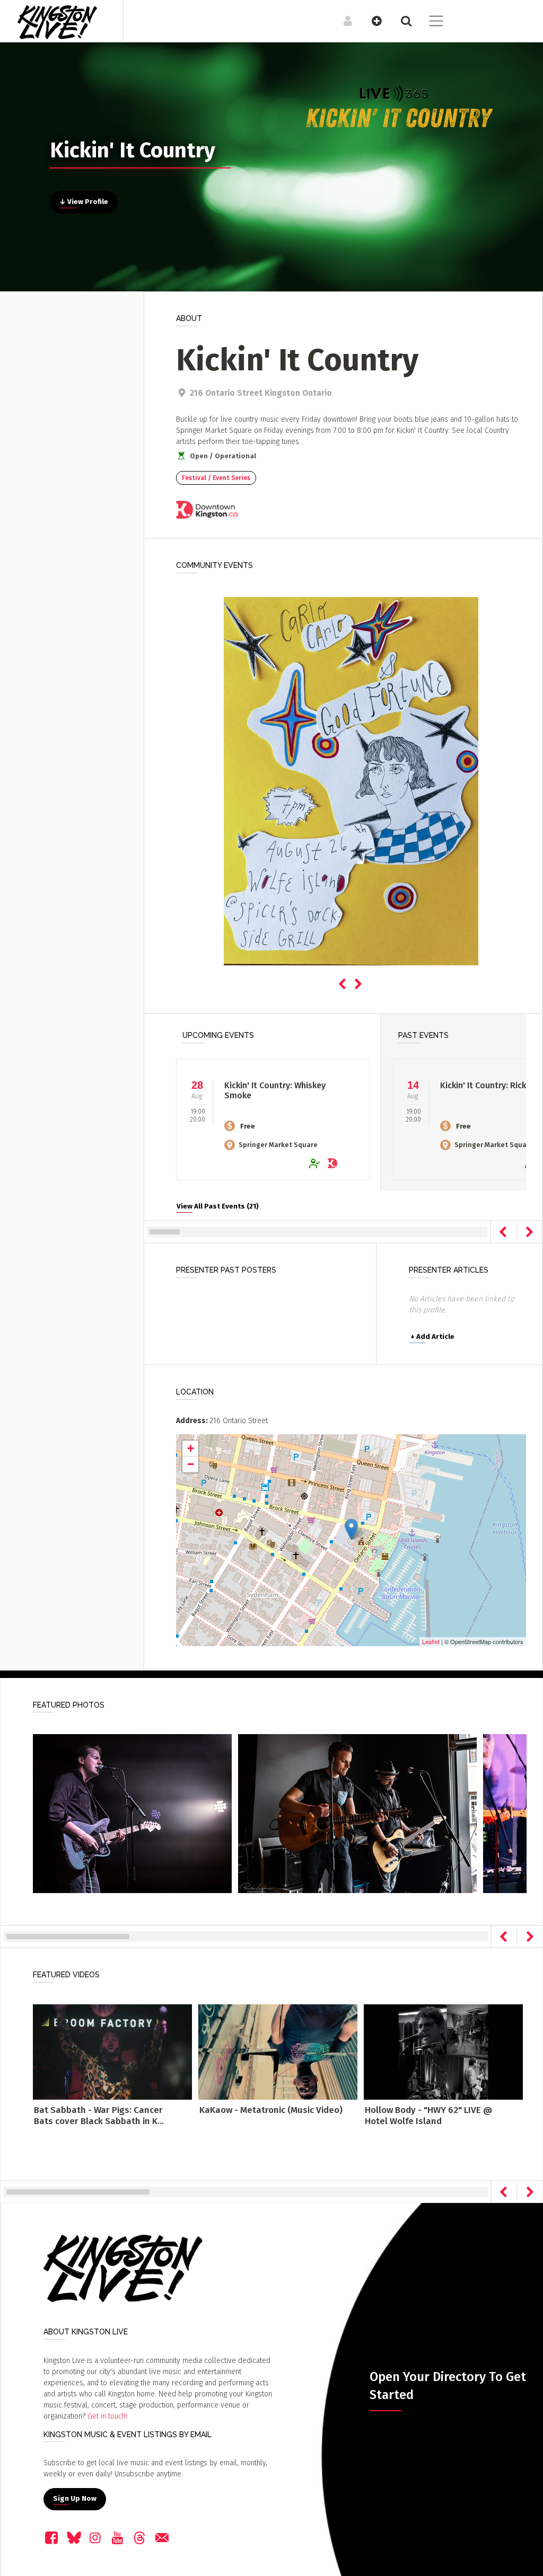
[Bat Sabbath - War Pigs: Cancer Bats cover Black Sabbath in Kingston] (112, 2052)
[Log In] (342, 21)
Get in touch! (107, 2416)
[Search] (401, 21)
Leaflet (431, 1641)
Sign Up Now (75, 2499)
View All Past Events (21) (218, 1206)
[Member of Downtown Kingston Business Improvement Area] (207, 512)
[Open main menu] (430, 22)
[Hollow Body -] (443, 2052)
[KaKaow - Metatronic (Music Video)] (278, 2052)
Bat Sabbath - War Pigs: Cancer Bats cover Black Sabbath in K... (99, 2115)
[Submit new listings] (371, 21)
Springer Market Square (278, 1145)
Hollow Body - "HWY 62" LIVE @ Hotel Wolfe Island (428, 2115)
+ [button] (191, 1448)
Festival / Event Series (216, 478)
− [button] (191, 1464)
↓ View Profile (84, 202)
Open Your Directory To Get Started (448, 2386)
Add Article (432, 1337)
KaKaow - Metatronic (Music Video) (271, 2110)
